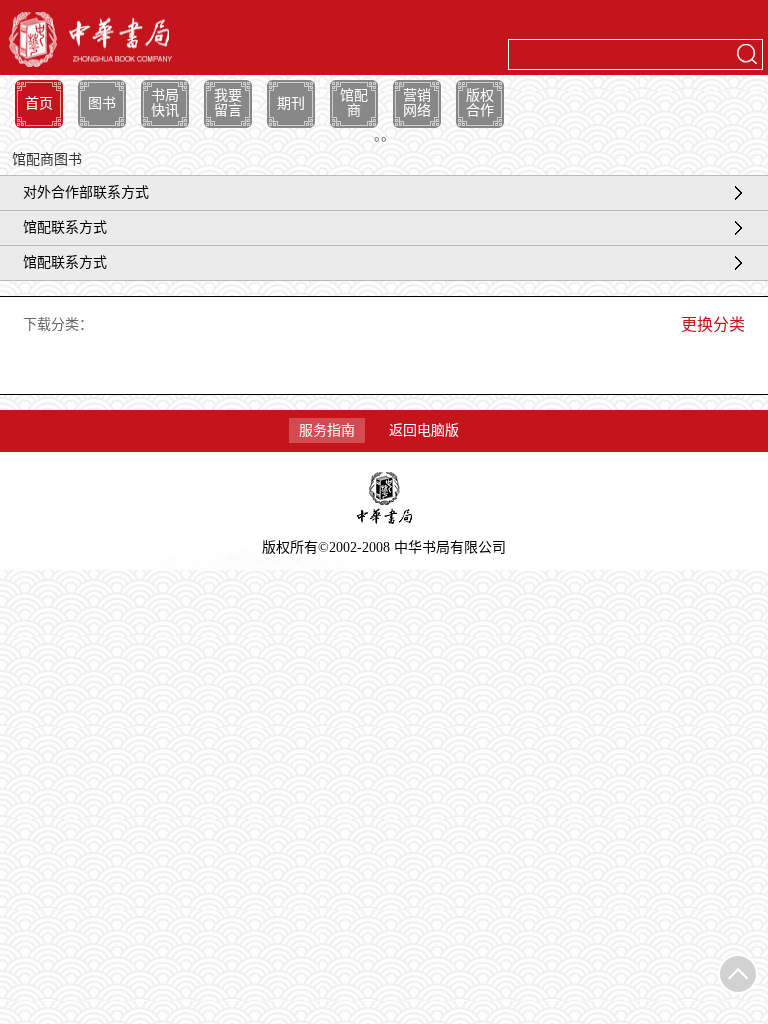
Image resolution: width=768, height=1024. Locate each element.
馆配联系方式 (65, 227)
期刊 (291, 103)
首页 (39, 103)
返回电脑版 (424, 430)
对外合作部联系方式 (86, 192)
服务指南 (327, 430)
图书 (102, 103)
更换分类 (713, 324)
